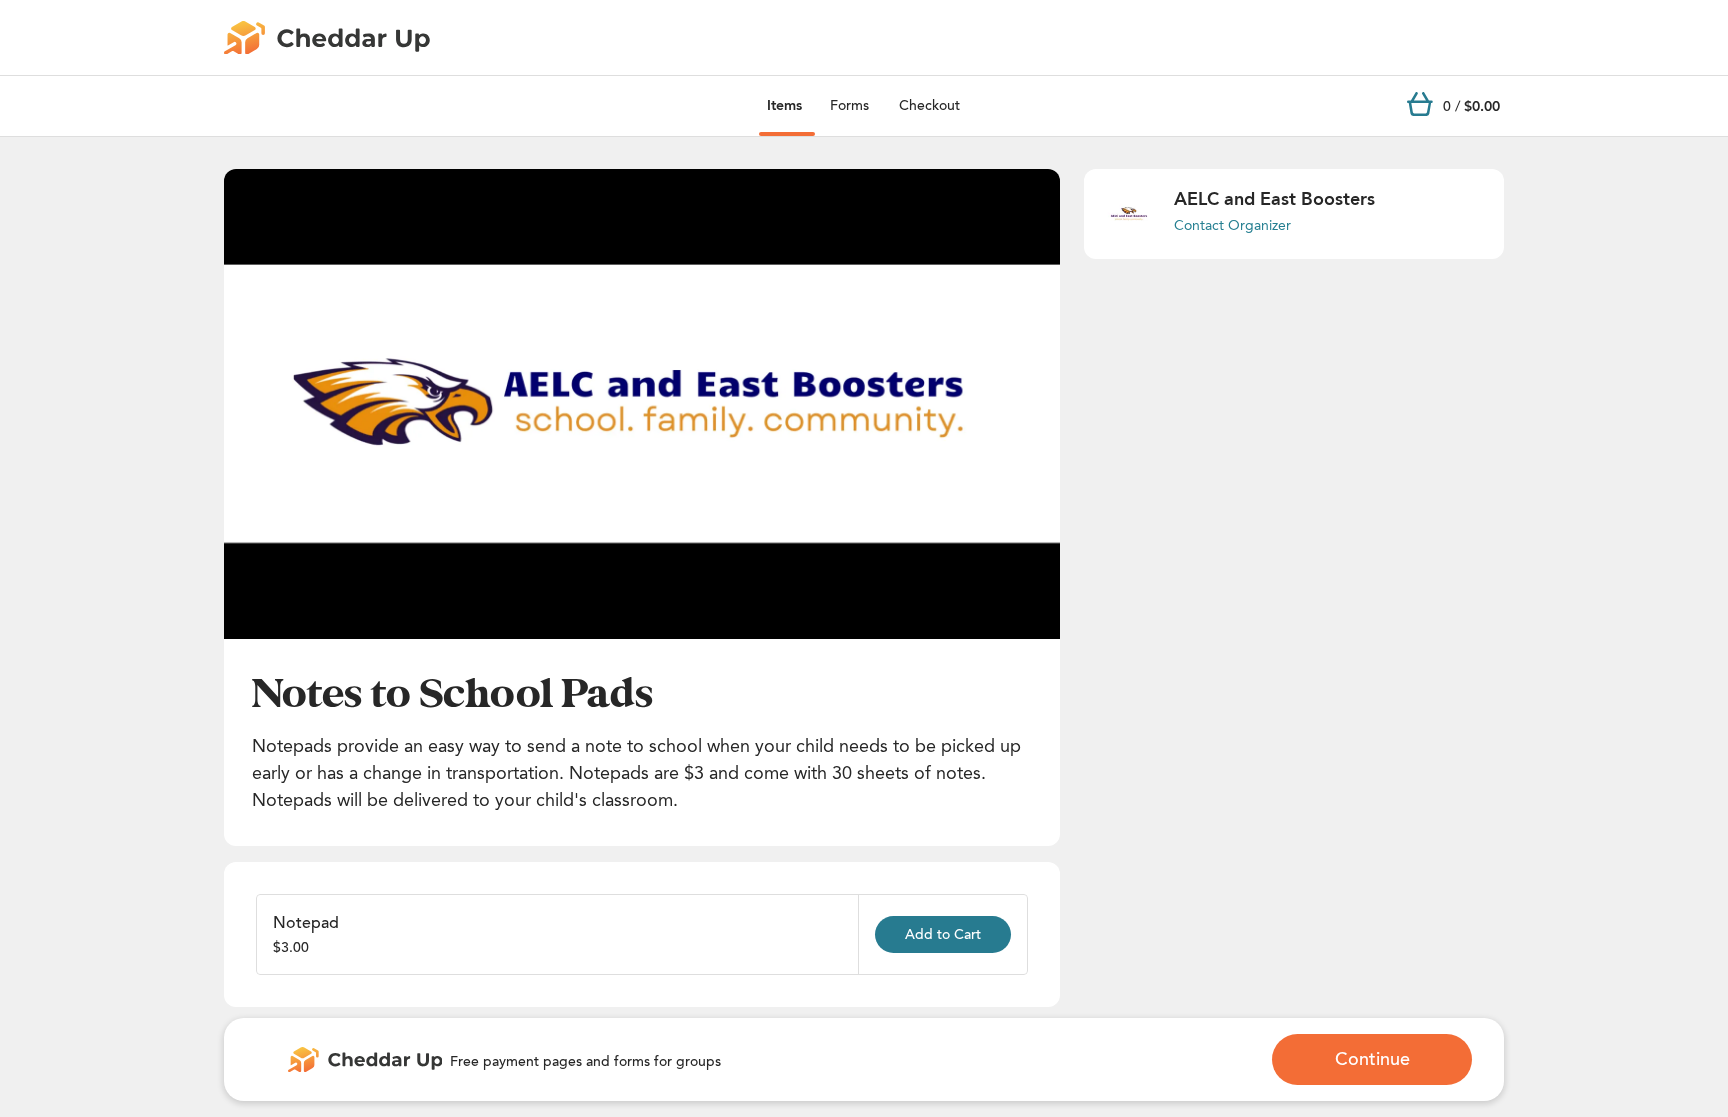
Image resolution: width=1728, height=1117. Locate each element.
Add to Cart (943, 934)
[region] (642, 404)
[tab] (784, 106)
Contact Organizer (1232, 225)
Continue (1372, 1059)
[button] (642, 404)
